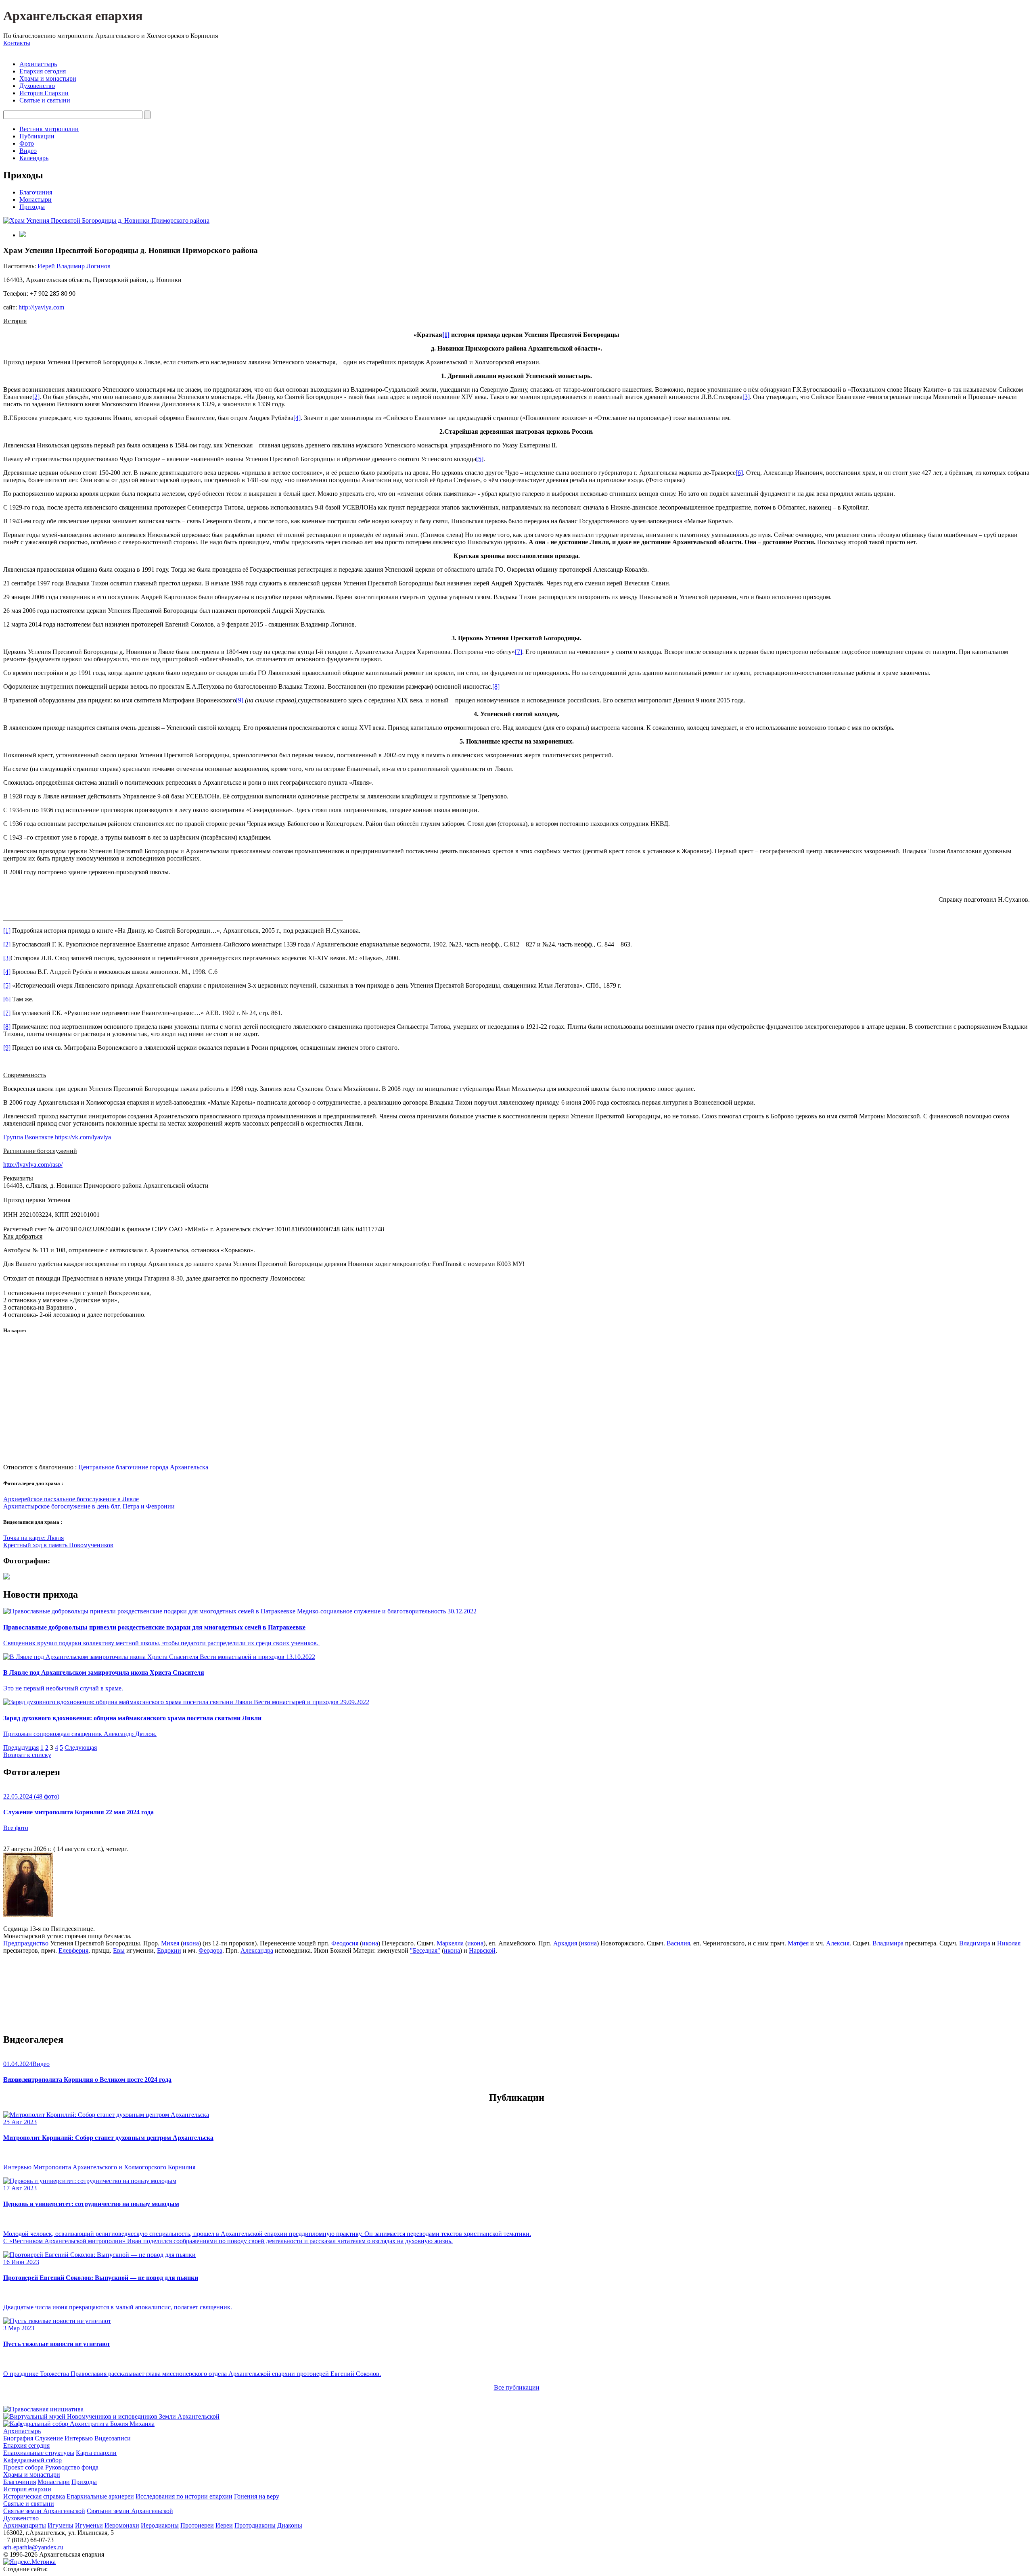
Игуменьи (89, 2525)
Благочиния (36, 192)
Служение (49, 2438)
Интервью (79, 2438)
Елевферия (73, 1950)
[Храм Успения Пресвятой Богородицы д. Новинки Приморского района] (106, 220)
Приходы (32, 207)
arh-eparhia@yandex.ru (33, 2547)
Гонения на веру (257, 2496)
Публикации (37, 136)
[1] (7, 931)
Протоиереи (197, 2525)
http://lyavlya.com (41, 307)
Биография (18, 2438)
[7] (519, 652)
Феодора (210, 1950)
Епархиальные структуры (39, 2453)
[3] (746, 397)
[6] (739, 473)
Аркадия (565, 1943)
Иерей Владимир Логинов (74, 266)
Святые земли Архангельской (44, 2511)
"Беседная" (425, 1950)
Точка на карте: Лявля (33, 1538)
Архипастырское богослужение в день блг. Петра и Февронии (89, 1506)
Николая (1009, 1943)
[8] (496, 686)
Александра (257, 1950)
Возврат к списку (27, 1755)
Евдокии (169, 1950)
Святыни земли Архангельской (130, 2511)
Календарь (34, 158)
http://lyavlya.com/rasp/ (33, 1165)
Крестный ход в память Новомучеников (58, 1545)
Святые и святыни (45, 100)
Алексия (838, 1943)
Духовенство (37, 86)
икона (191, 1943)
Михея (170, 1943)
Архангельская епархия (73, 16)
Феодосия (345, 1943)
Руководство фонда (72, 2467)
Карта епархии (96, 2453)
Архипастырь (38, 64)
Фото (27, 143)
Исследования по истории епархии (184, 2496)
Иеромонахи (122, 2525)
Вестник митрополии (49, 129)
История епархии (27, 2489)
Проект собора (23, 2467)
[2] (36, 397)
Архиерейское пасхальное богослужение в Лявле (71, 1499)
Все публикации (517, 2387)
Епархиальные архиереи (100, 2496)
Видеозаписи (113, 2438)
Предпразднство (26, 1943)
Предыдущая (21, 1748)
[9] (240, 700)
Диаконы (290, 2525)
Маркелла (450, 1943)
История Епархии (44, 93)
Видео (28, 151)
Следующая (81, 1748)
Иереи (224, 2525)
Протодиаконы (255, 2525)
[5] (480, 459)
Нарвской (482, 1950)
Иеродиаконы (160, 2525)
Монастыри (36, 200)
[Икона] (28, 1915)
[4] (297, 418)
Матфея (798, 1943)
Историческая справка (34, 2496)
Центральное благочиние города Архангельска (143, 1467)
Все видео (17, 2080)
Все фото (16, 1828)
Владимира (888, 1943)
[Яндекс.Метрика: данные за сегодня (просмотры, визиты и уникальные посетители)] (29, 2562)
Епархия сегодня (43, 71)
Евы (119, 1950)
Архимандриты (25, 2525)
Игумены (61, 2525)
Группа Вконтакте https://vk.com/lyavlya (57, 1137)
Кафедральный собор (32, 2460)
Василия (678, 1943)
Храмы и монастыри (48, 78)
